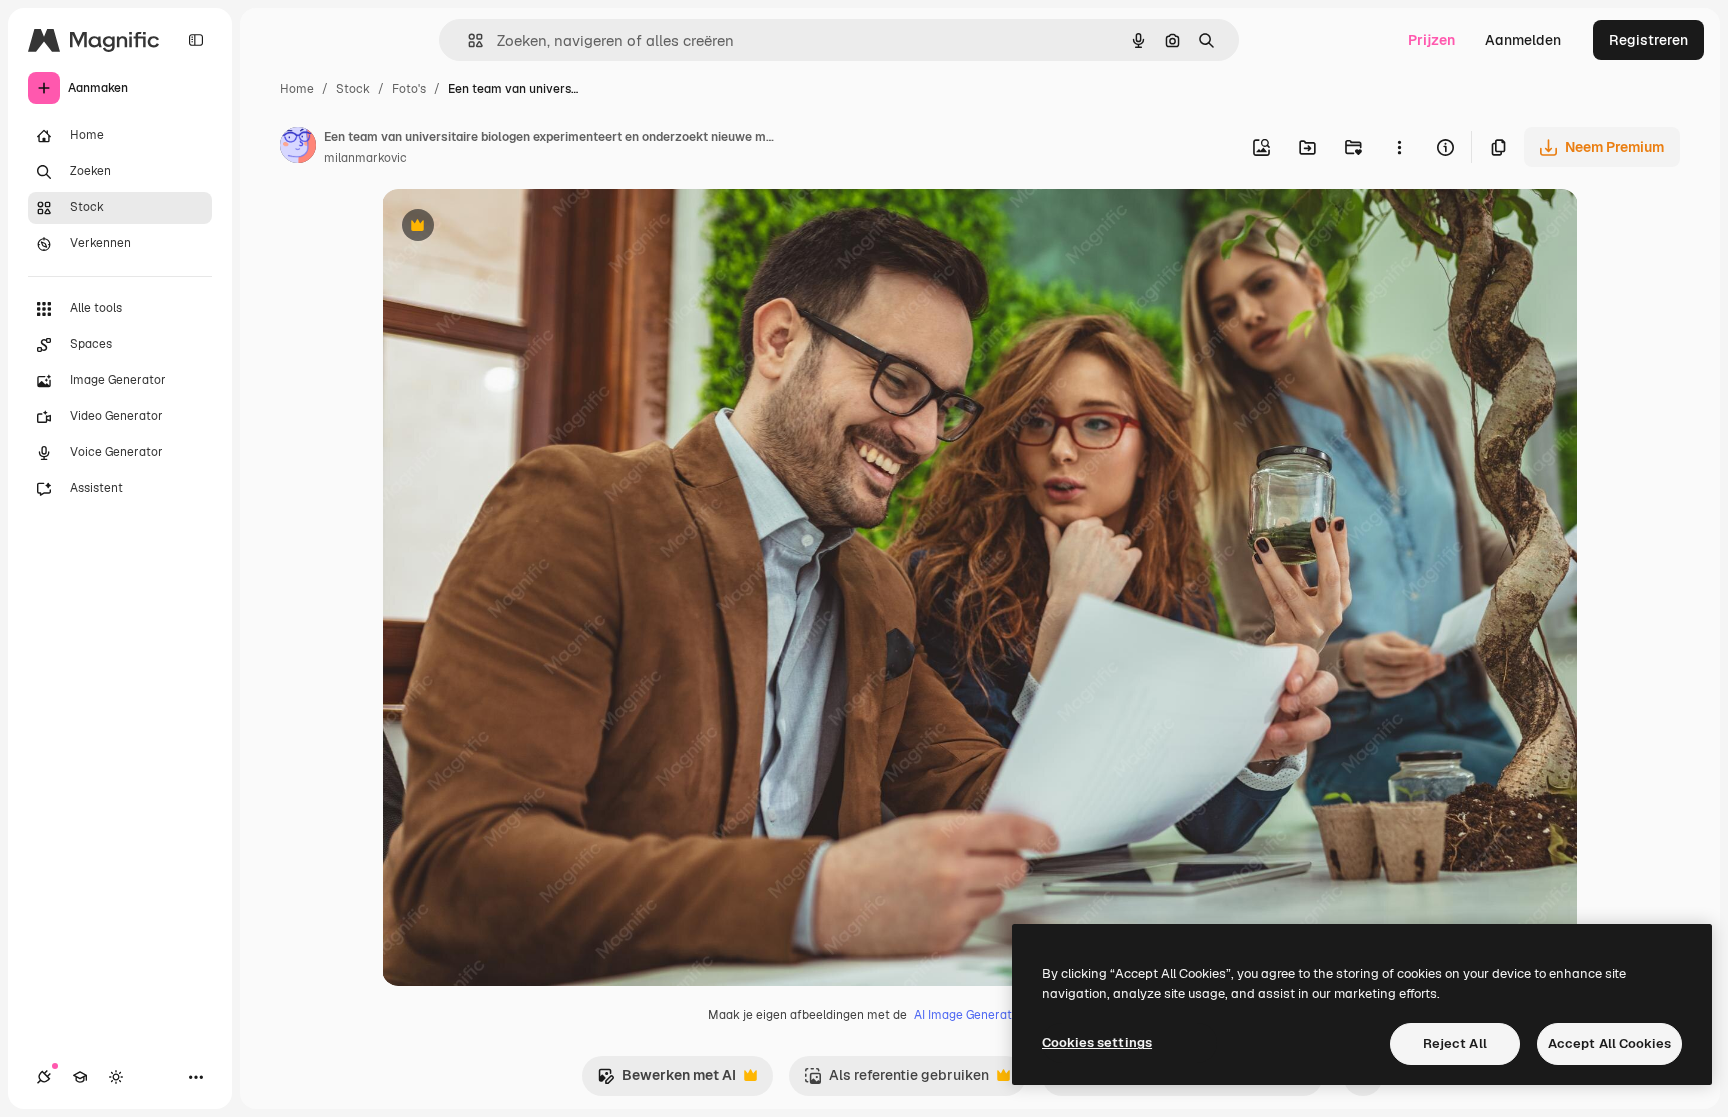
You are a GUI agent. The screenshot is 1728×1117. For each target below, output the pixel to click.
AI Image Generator (969, 1015)
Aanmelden (1523, 40)
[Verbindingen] (44, 1077)
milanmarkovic (365, 158)
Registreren (1648, 40)
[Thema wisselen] (116, 1077)
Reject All (1455, 1043)
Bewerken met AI (666, 1080)
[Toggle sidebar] (196, 40)
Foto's (409, 89)
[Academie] (80, 1077)
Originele (513, 227)
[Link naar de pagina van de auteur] (298, 148)
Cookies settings (1097, 1042)
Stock (353, 89)
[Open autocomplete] (467, 40)
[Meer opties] (1399, 147)
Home (297, 89)
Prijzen (1431, 40)
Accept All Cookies (1609, 1043)
